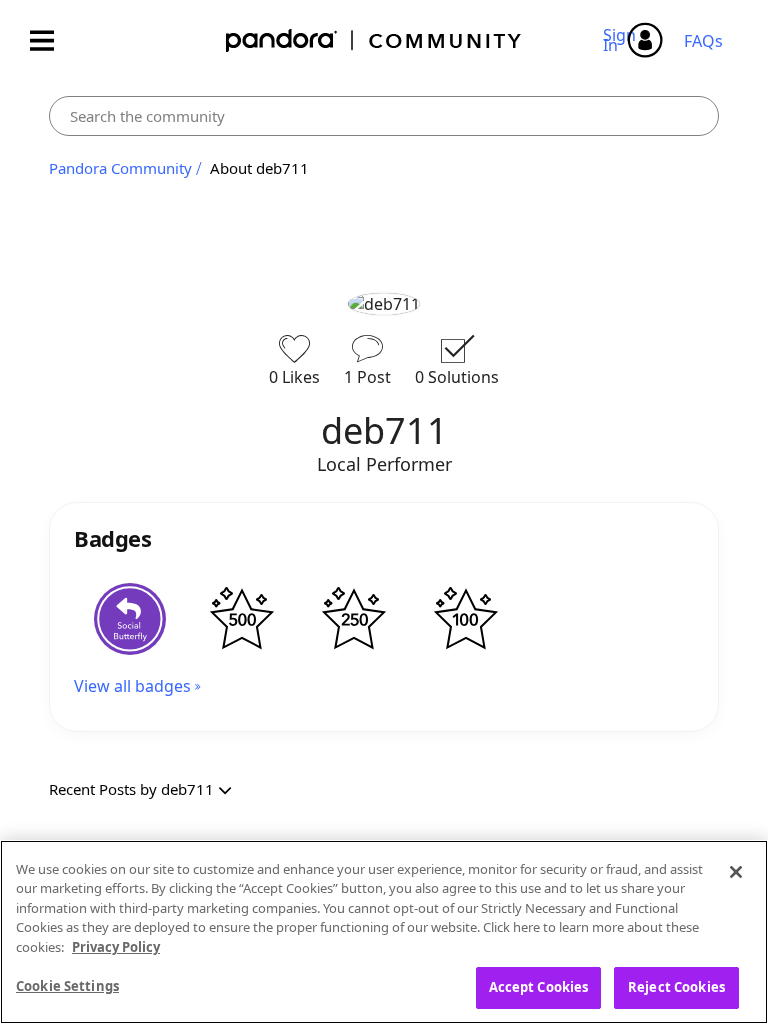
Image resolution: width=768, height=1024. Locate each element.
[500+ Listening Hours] (242, 619)
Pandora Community (374, 40)
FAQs (703, 41)
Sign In (622, 40)
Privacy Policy (116, 947)
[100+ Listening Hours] (466, 619)
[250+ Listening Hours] (354, 619)
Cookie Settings (67, 986)
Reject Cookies (676, 987)
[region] (384, 932)
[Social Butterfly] (130, 619)
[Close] (736, 872)
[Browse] (52, 40)
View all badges (132, 686)
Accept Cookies (539, 987)
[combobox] (384, 116)
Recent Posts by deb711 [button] (131, 789)
